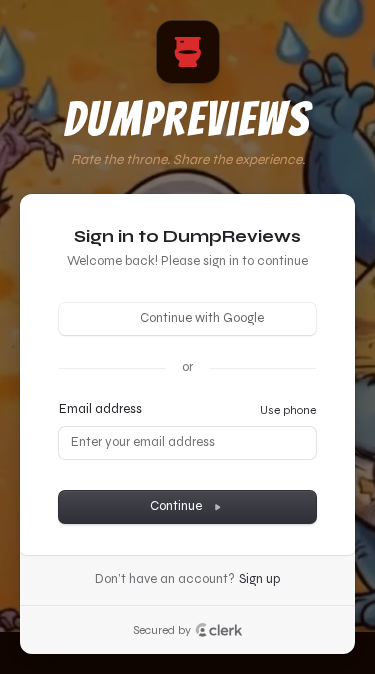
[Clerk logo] (219, 630)
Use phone (288, 410)
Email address (100, 409)
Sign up (259, 579)
